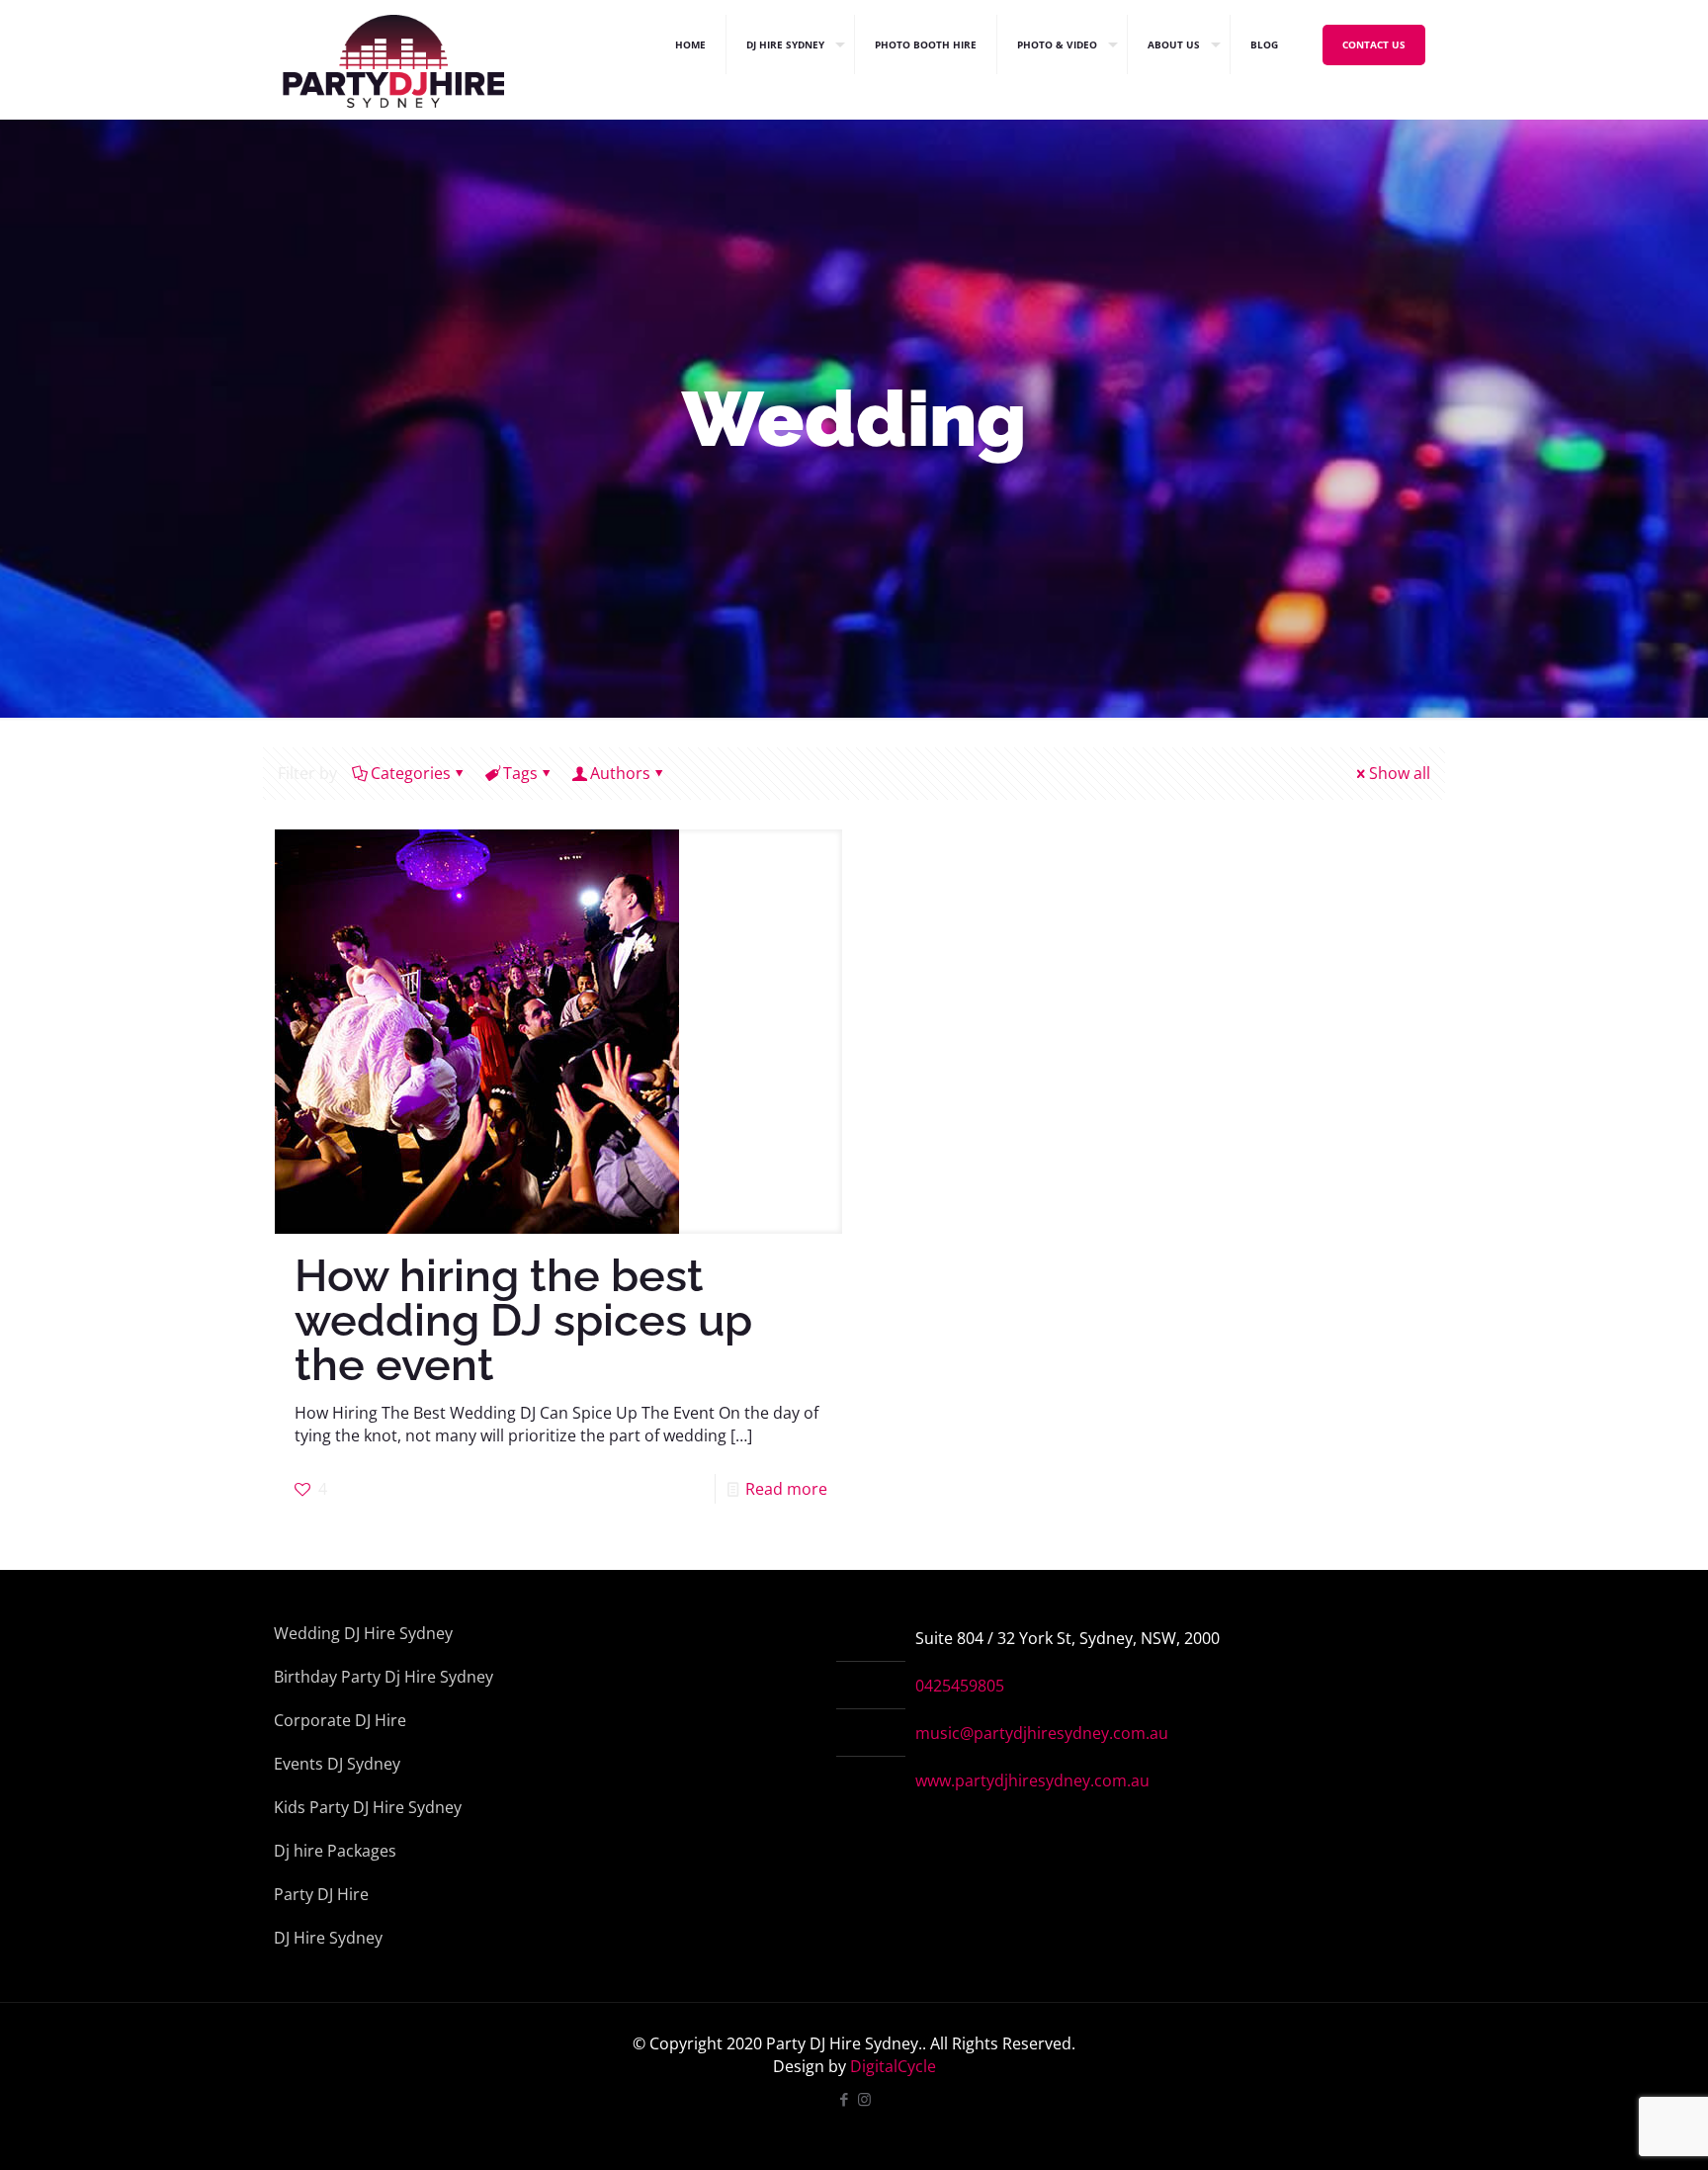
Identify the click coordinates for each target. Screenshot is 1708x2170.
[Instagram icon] (864, 2099)
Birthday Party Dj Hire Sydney (384, 1677)
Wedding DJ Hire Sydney (363, 1633)
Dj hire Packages (335, 1851)
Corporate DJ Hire (340, 1720)
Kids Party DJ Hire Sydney (368, 1807)
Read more (786, 1489)
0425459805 (960, 1686)
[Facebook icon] (844, 2099)
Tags (520, 773)
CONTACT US (1374, 44)
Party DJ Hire (321, 1894)
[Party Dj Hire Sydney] (393, 44)
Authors (620, 773)
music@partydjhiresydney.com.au (1042, 1733)
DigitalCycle (893, 2066)
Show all (1400, 773)
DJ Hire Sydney (328, 1938)
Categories (411, 773)
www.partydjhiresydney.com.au (1032, 1780)
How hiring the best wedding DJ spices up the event (523, 1320)
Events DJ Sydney (337, 1764)
